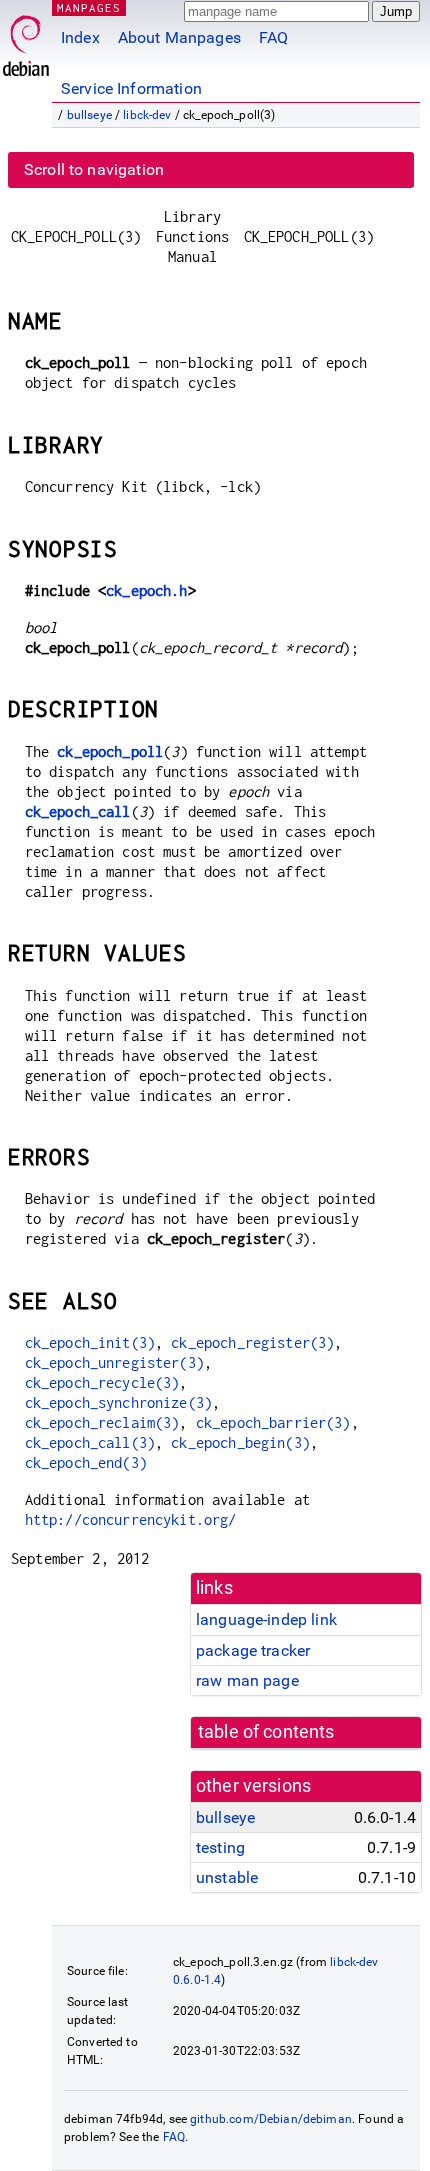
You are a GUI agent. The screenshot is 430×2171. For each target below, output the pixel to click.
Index (80, 37)
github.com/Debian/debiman (271, 2119)
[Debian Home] (26, 40)
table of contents (266, 1732)
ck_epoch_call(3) (90, 1442)
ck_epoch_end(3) (86, 1462)
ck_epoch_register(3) (252, 1342)
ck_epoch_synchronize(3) (118, 1402)
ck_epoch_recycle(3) (102, 1382)
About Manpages (179, 37)
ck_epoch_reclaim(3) (102, 1422)
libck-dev (147, 115)
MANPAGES (89, 7)
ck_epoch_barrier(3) (273, 1422)
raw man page (247, 1680)
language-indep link (266, 1619)
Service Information (131, 88)
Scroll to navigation (94, 169)
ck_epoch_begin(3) (240, 1442)
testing (220, 1847)
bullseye (89, 115)
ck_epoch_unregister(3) (114, 1362)
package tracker (253, 1650)
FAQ (273, 37)
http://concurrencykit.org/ (131, 1519)
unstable (227, 1877)
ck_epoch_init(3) (90, 1342)
